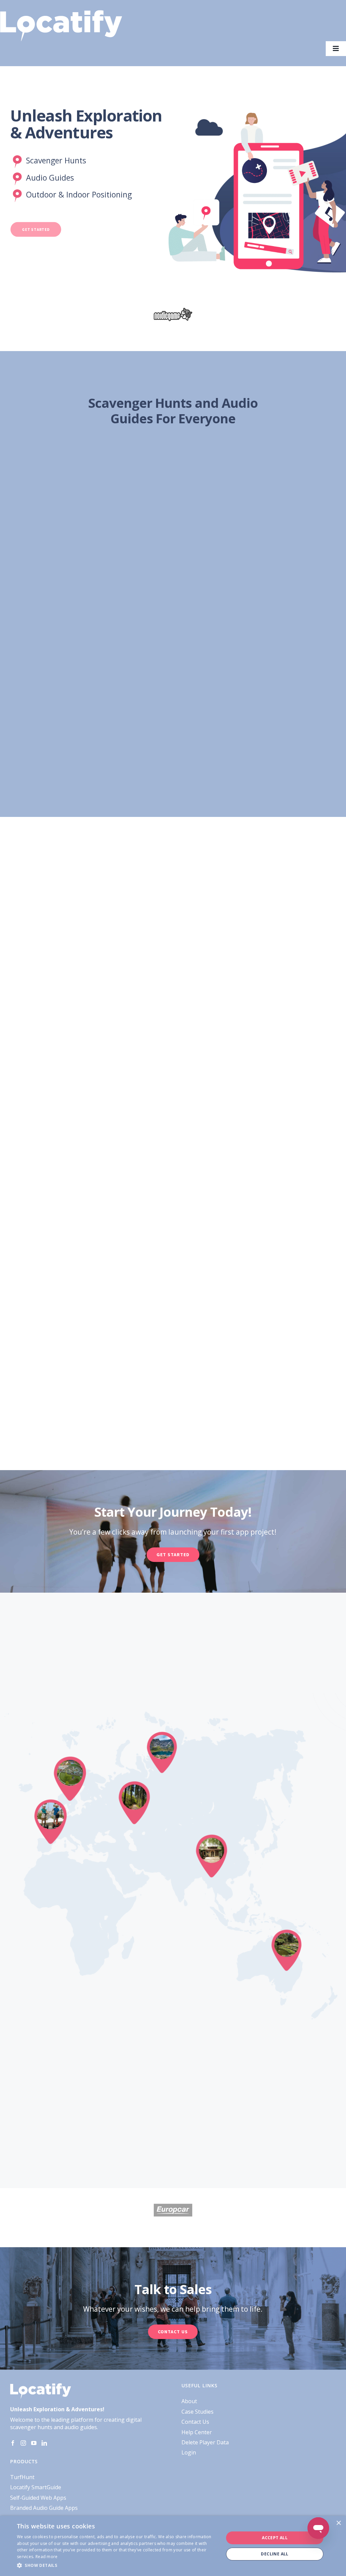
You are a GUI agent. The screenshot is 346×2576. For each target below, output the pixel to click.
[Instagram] (23, 2443)
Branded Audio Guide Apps (44, 2508)
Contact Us (195, 2422)
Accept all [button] (275, 2538)
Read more (47, 2557)
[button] (117, 2566)
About (189, 2401)
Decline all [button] (275, 2554)
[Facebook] (13, 2443)
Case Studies (197, 2412)
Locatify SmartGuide (36, 2487)
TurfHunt (22, 2477)
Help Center (197, 2432)
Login (189, 2452)
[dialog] (173, 2546)
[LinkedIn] (44, 2443)
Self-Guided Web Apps (38, 2498)
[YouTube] (34, 2443)
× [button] (338, 2523)
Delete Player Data (205, 2442)
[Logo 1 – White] (61, 13)
